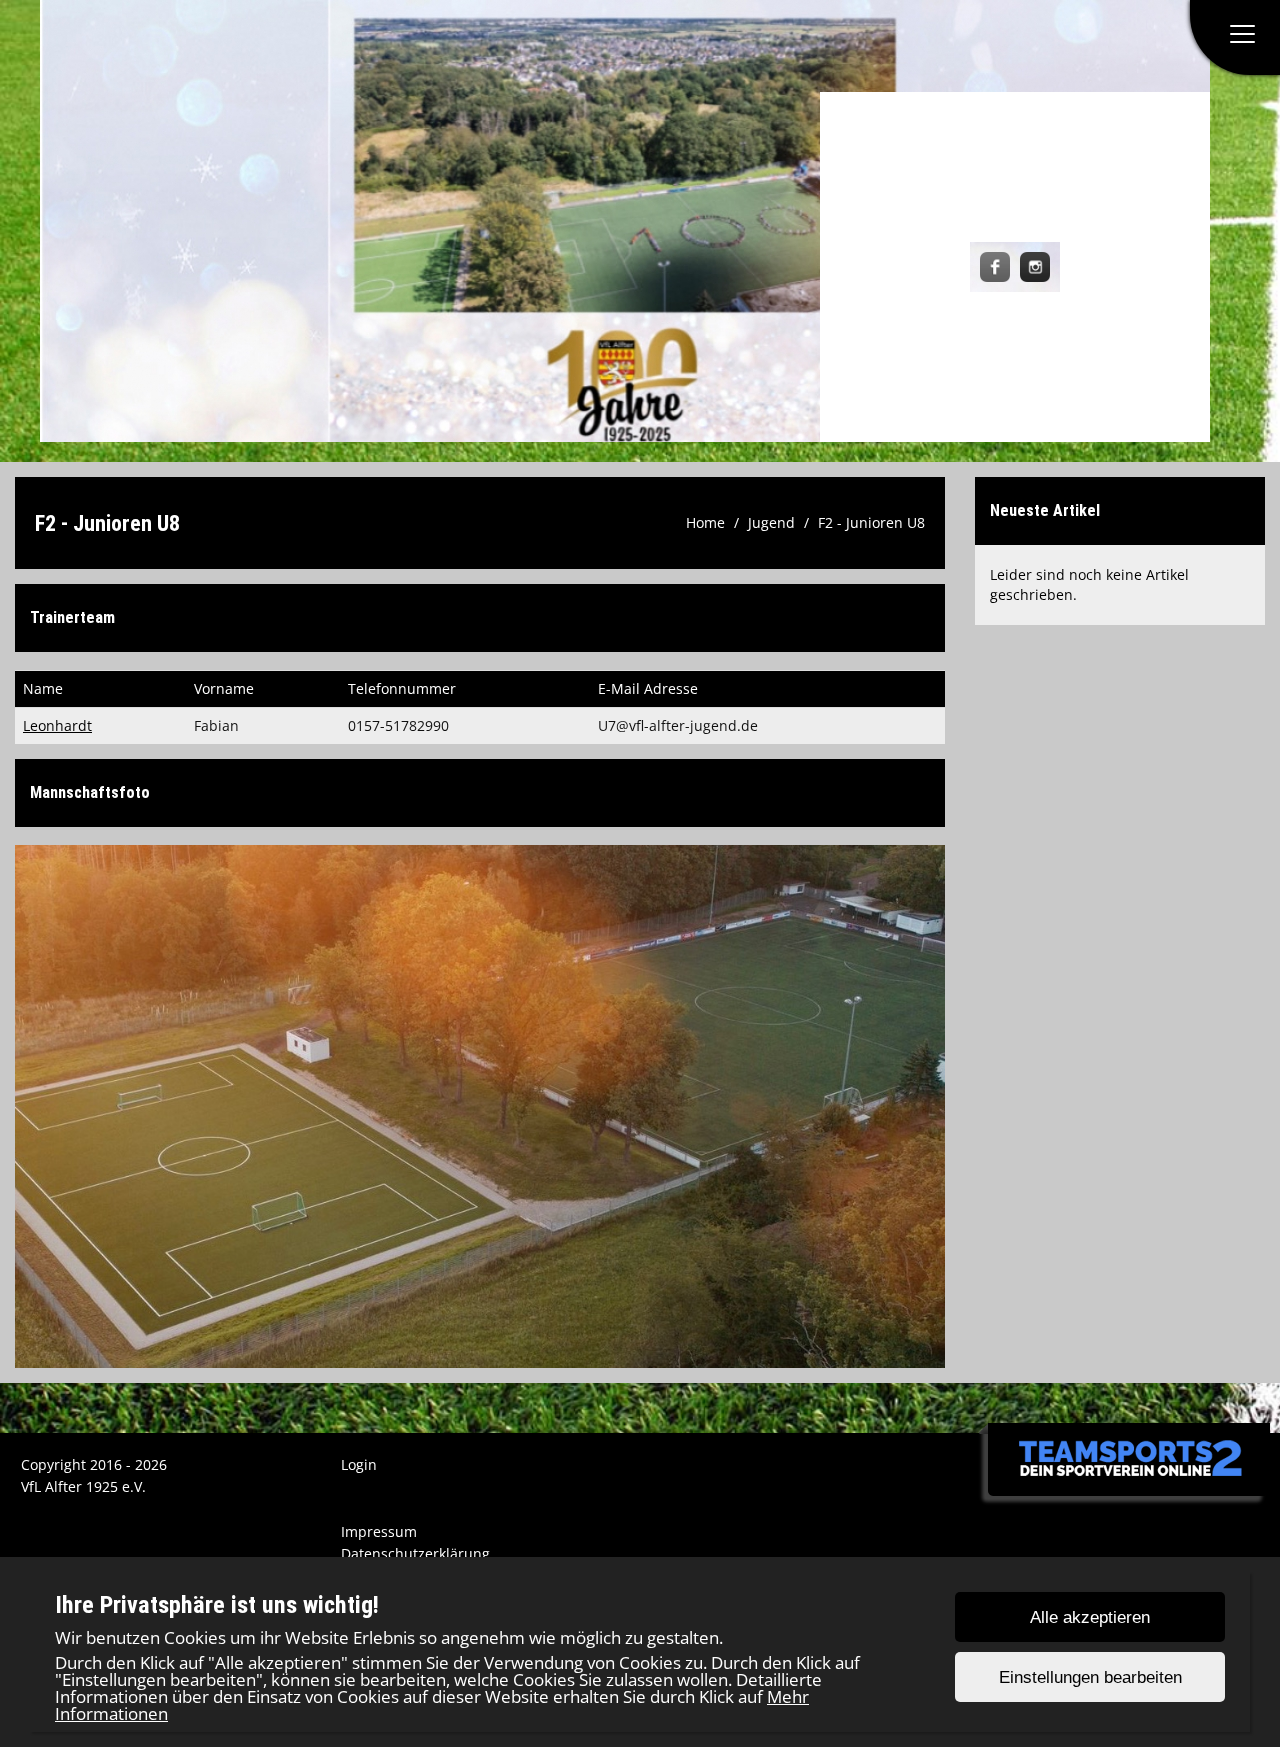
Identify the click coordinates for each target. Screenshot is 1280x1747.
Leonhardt (57, 725)
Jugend (771, 522)
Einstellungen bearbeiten (1090, 1677)
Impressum (379, 1531)
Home (705, 522)
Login (359, 1464)
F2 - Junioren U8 (871, 522)
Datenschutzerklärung (415, 1553)
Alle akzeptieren (1090, 1617)
